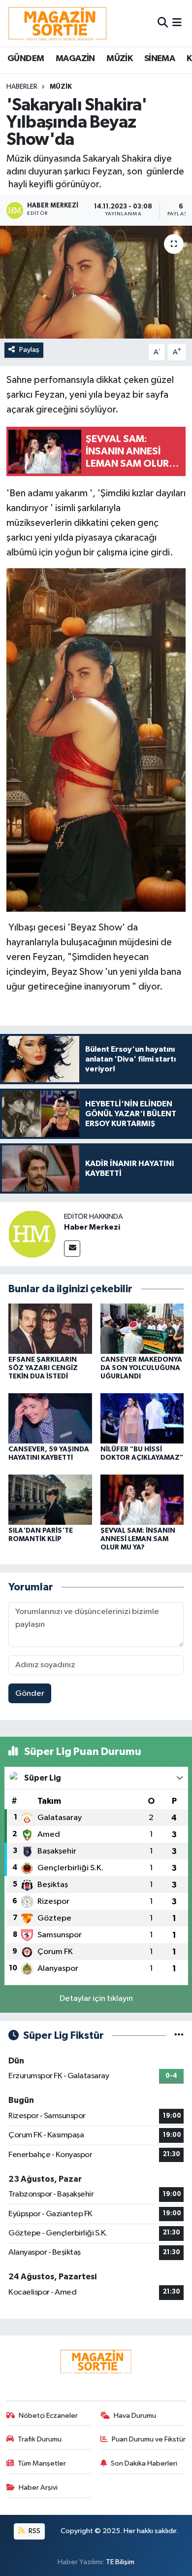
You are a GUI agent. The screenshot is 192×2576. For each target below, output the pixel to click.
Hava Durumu (135, 2416)
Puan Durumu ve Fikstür (149, 2439)
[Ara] (163, 23)
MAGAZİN (75, 59)
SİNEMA (160, 59)
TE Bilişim (120, 2562)
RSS (34, 2531)
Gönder (30, 1694)
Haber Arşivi (38, 2488)
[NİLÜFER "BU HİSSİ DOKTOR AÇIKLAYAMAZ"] (142, 1418)
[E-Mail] (72, 1249)
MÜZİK (119, 59)
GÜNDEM (26, 59)
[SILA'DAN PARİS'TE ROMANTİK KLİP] (50, 1499)
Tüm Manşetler (42, 2463)
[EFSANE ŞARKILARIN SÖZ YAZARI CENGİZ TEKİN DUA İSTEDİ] (50, 1328)
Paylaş (29, 350)
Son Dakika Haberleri (144, 2463)
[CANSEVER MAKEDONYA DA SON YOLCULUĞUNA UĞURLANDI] (142, 1328)
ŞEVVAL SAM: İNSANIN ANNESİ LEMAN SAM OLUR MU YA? (138, 1539)
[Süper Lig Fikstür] (179, 2036)
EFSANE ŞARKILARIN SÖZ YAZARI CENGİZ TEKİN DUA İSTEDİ (43, 1368)
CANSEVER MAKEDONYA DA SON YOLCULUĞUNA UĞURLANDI (141, 1368)
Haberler (22, 87)
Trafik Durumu (40, 2439)
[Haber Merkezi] (32, 1234)
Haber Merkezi (92, 1227)
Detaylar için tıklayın (96, 1999)
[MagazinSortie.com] (58, 23)
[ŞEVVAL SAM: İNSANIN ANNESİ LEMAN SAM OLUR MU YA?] (142, 1499)
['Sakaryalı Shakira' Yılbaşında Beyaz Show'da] (96, 282)
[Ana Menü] (177, 23)
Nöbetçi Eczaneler (48, 2416)
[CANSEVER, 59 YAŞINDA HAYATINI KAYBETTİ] (50, 1418)
